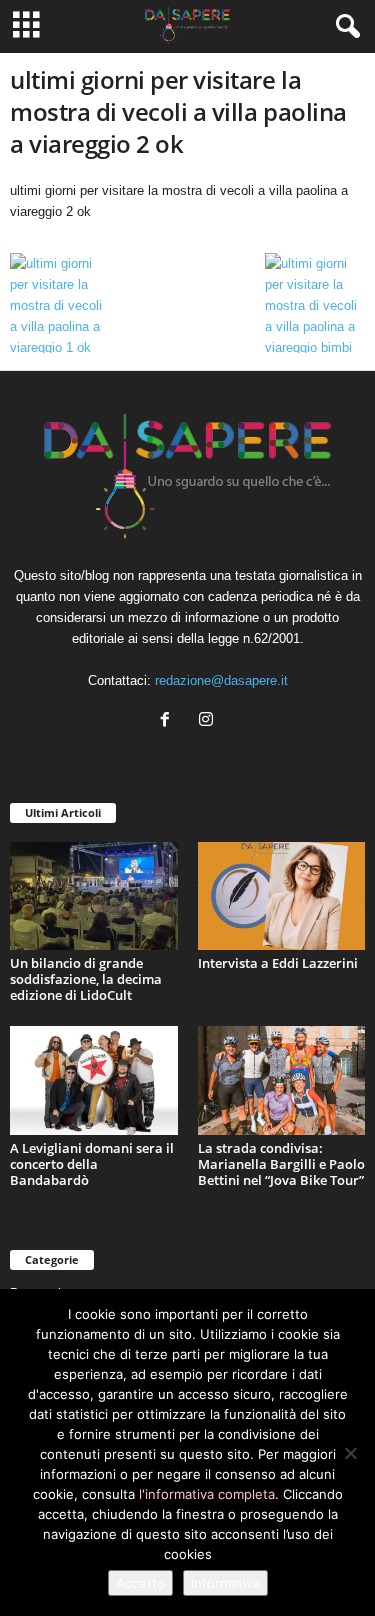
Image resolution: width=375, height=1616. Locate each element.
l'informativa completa (207, 1494)
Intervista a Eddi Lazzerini (278, 963)
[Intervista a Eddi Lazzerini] (282, 896)
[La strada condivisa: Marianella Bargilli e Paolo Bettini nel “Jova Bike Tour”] (282, 1080)
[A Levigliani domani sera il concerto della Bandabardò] (94, 1080)
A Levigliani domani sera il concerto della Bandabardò (92, 1164)
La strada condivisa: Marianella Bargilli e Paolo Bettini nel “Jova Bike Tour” (281, 1164)
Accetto (140, 1583)
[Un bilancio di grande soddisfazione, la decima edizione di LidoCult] (94, 896)
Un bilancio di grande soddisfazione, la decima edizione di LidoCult (86, 979)
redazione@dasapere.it (221, 680)
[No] (350, 1453)
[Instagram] (208, 721)
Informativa (225, 1583)
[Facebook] (169, 721)
